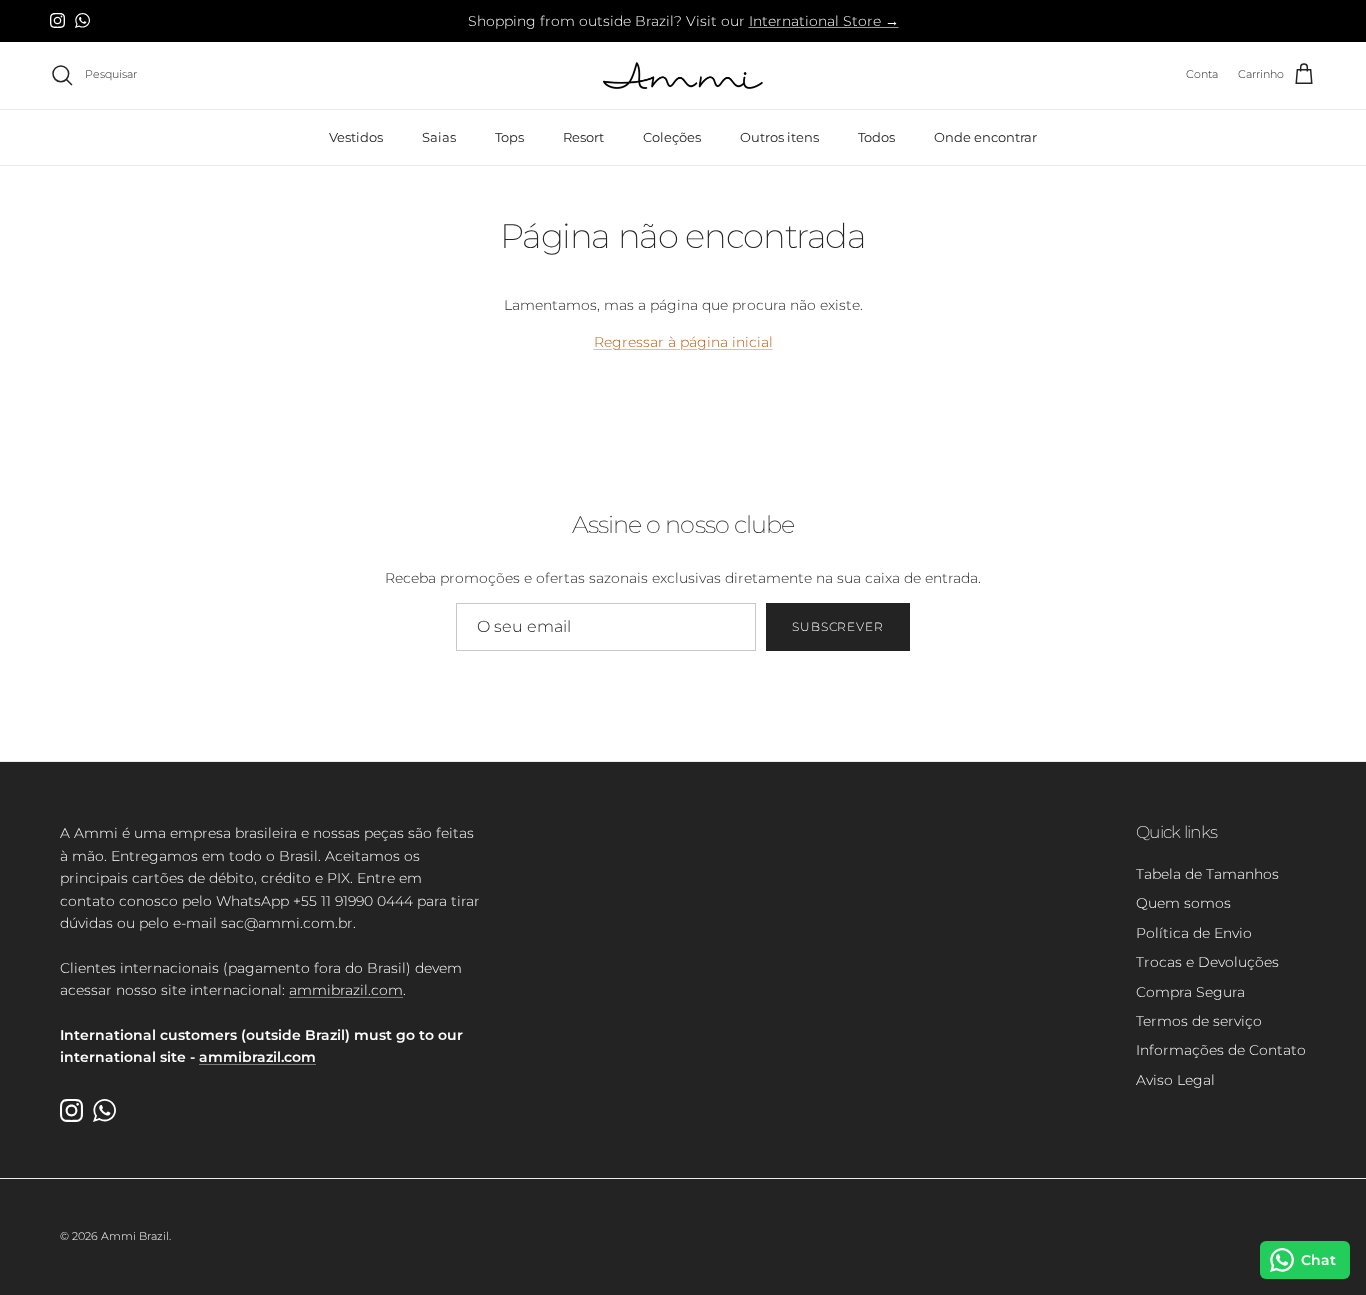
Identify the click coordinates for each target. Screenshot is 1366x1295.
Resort (583, 136)
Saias (439, 136)
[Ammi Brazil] (683, 75)
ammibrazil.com (346, 990)
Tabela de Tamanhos (1207, 874)
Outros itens (779, 136)
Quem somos (1183, 903)
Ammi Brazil (135, 1236)
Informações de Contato (1221, 1050)
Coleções (672, 136)
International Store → (824, 21)
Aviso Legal (1175, 1080)
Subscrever (838, 626)
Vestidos (356, 136)
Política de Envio (1194, 933)
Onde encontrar (985, 136)
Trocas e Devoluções (1207, 962)
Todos (876, 136)
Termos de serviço (1199, 1021)
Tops (509, 136)
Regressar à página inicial (683, 342)
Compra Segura (1190, 992)
